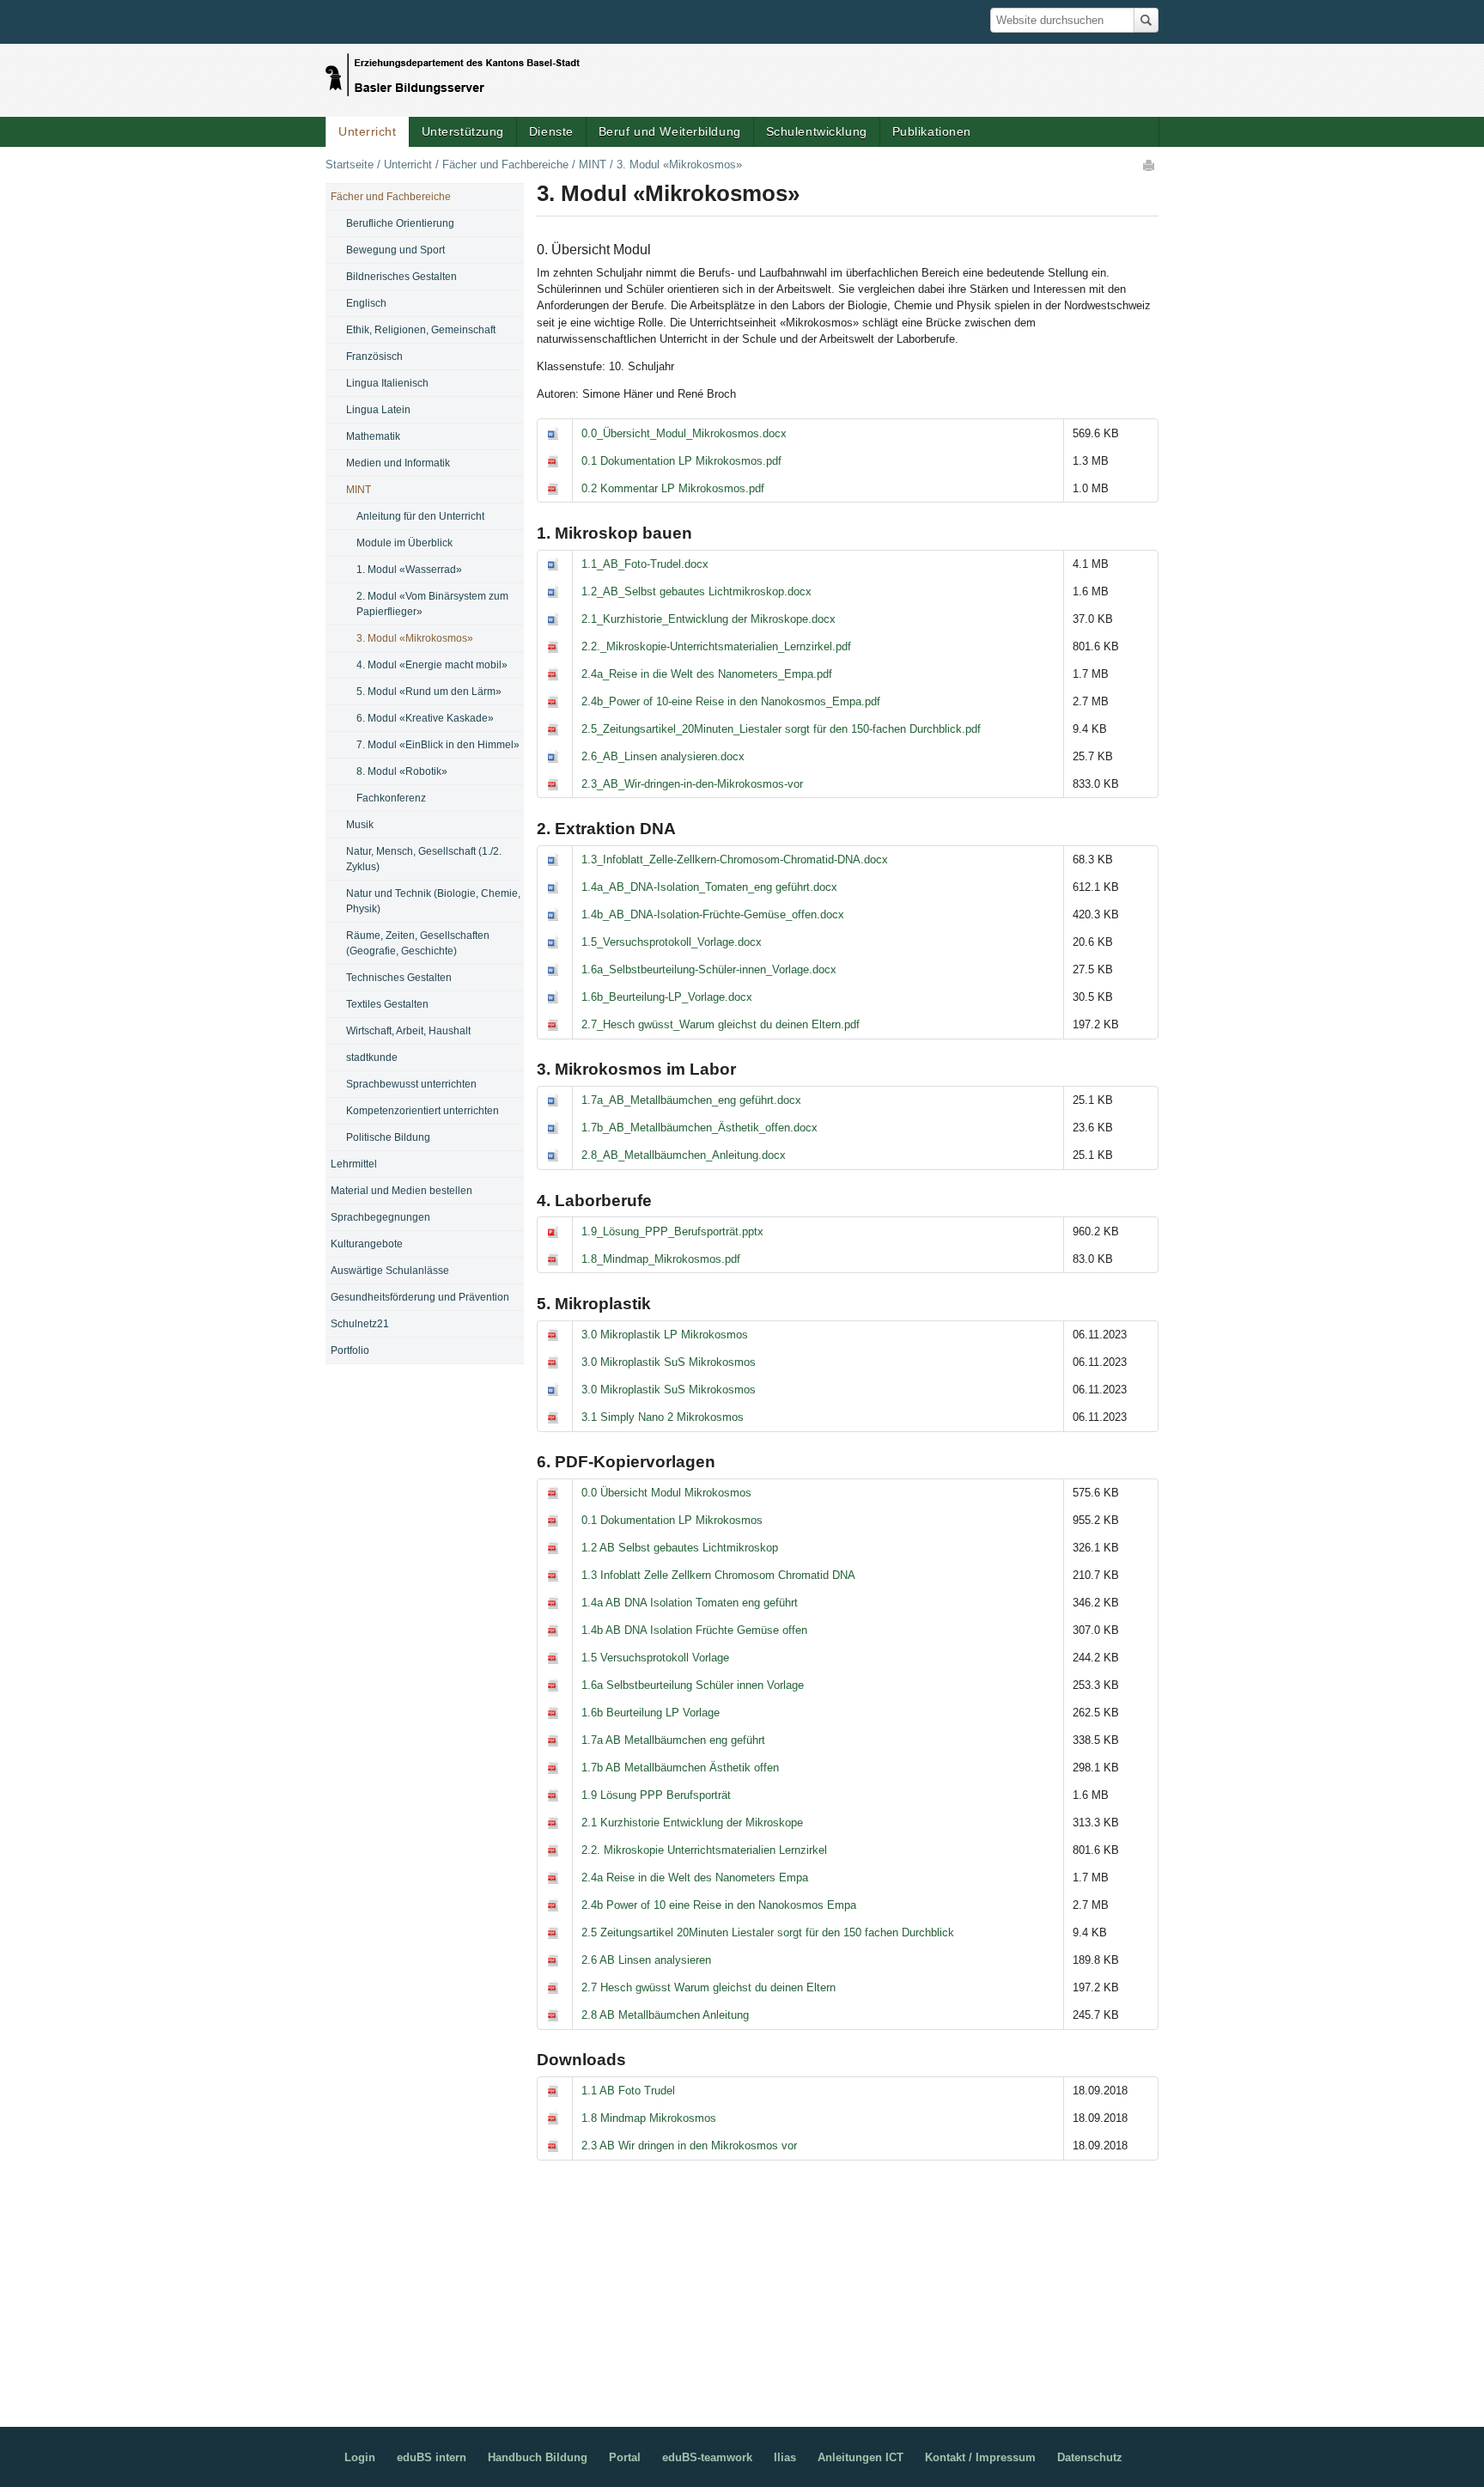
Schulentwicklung (817, 131)
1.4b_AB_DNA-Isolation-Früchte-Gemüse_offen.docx (713, 914)
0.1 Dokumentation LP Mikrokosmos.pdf (681, 461)
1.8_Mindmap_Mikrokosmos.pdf (661, 1259)
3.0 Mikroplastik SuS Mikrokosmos (669, 1362)
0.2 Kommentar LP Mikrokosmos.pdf (673, 488)
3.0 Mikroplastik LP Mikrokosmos (665, 1335)
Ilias (785, 2457)
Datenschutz (1090, 2457)
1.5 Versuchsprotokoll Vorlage (655, 1658)
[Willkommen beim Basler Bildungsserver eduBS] (453, 70)
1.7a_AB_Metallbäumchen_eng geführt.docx (691, 1100)
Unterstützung (463, 131)
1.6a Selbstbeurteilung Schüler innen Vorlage (693, 1685)
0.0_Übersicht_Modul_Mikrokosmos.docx (684, 433)
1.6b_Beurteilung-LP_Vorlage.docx (667, 997)
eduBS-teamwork (707, 2457)
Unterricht (368, 131)
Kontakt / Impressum (980, 2457)
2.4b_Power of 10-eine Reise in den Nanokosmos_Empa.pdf (731, 701)
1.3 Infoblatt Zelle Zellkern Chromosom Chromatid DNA (718, 1575)
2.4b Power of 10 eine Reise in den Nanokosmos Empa (719, 1905)
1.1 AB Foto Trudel (628, 2091)
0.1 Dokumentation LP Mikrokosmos (672, 1520)
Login (360, 2457)
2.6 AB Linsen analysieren (646, 1960)
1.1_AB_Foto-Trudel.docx (645, 564)
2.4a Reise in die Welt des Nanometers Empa (695, 1877)
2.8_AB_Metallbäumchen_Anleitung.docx (684, 1155)
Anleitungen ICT (861, 2457)
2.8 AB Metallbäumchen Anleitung (665, 2015)
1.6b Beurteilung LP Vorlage (651, 1713)
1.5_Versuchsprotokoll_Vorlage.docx (672, 942)
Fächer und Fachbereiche (505, 165)
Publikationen (932, 131)
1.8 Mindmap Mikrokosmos (649, 2118)
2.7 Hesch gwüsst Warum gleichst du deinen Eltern (709, 1987)
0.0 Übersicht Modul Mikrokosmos (666, 1493)
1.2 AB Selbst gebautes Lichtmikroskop (680, 1548)
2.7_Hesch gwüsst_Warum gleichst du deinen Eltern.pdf (721, 1024)
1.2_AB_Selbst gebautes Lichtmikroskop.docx (696, 591)
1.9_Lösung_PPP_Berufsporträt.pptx (672, 1231)
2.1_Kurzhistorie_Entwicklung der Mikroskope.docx (709, 619)
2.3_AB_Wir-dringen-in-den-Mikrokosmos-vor (692, 784)
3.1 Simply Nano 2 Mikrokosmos (663, 1417)
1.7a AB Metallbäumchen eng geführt (673, 1740)
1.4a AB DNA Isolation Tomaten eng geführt (690, 1603)
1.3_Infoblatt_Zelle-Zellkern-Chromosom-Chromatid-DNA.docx (735, 859)
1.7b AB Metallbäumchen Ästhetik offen (680, 1768)
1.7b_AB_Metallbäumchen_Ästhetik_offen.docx (699, 1128)
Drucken (1150, 165)
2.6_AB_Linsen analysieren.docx (663, 756)
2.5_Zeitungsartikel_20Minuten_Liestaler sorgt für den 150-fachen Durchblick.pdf (781, 729)
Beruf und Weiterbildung (670, 131)
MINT (593, 165)
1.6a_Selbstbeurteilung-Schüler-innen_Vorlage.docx (709, 969)
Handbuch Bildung (538, 2457)
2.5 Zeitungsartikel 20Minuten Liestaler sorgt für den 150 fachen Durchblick (768, 1932)
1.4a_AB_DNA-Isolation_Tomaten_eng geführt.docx (709, 887)
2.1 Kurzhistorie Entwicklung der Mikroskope (692, 1823)
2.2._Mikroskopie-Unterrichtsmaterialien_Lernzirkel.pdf (716, 646)
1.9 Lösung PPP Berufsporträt (656, 1795)
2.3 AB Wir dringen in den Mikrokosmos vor (689, 2146)
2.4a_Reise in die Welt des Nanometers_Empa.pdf (707, 674)
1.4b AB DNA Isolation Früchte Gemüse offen (694, 1630)
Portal (625, 2457)
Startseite (350, 165)
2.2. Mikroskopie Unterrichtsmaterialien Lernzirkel (704, 1850)
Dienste (551, 131)
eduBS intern (432, 2457)
